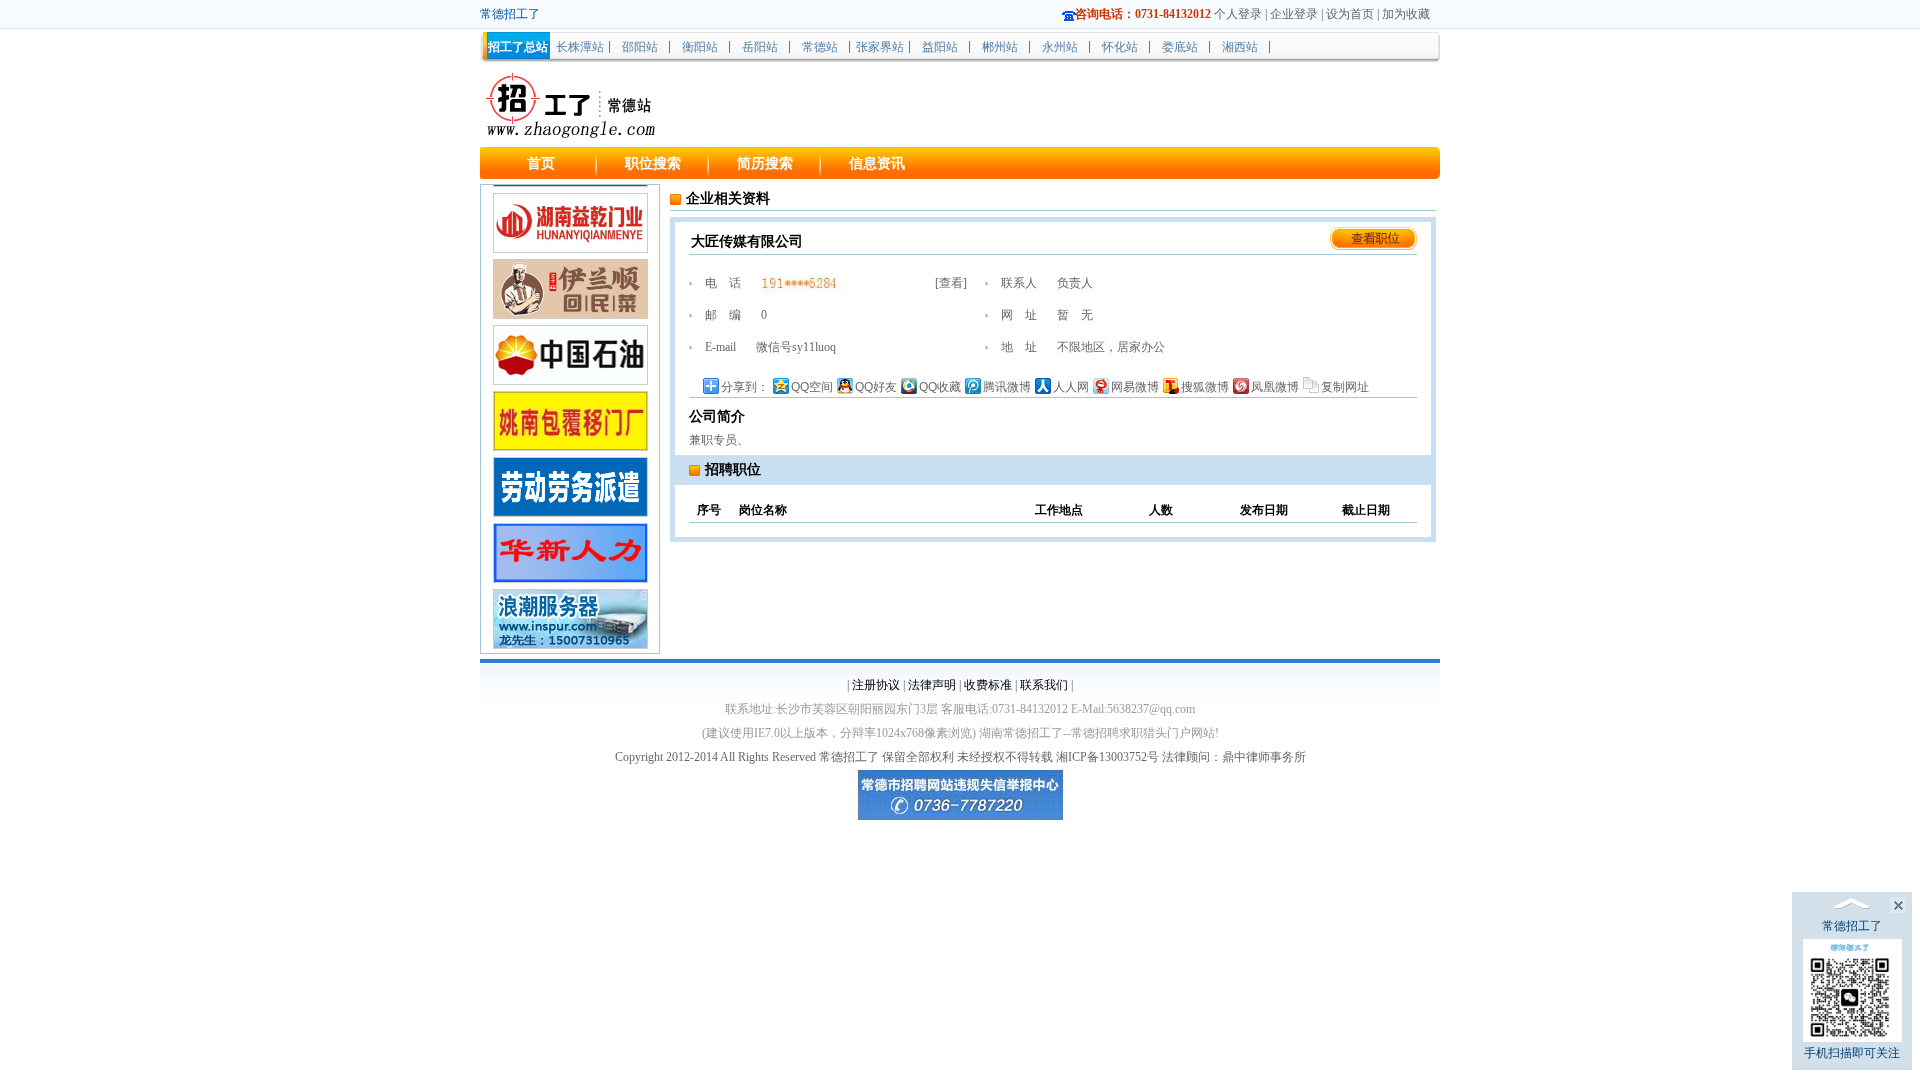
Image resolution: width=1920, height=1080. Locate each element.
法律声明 (932, 685)
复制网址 (1345, 387)
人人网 (1071, 387)
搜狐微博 (1205, 387)
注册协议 (876, 685)
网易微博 (1135, 387)
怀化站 (1120, 47)
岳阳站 (760, 47)
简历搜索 (765, 163)
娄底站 (1180, 47)
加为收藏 (1406, 14)
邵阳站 (640, 47)
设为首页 (1350, 14)
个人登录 (1238, 14)
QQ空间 (812, 387)
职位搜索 (653, 163)
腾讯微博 (1007, 387)
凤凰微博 (1275, 387)
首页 (541, 163)
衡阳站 (700, 47)
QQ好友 (876, 387)
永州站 (1060, 47)
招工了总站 (518, 47)
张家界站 (880, 47)
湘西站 (1240, 47)
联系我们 (1044, 685)
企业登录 (1294, 14)
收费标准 (988, 685)
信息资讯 (877, 163)
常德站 (820, 47)
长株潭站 (580, 47)
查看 (951, 283)
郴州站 (1000, 47)
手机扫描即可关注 (1852, 1053)
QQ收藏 (940, 387)
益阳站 (940, 47)
